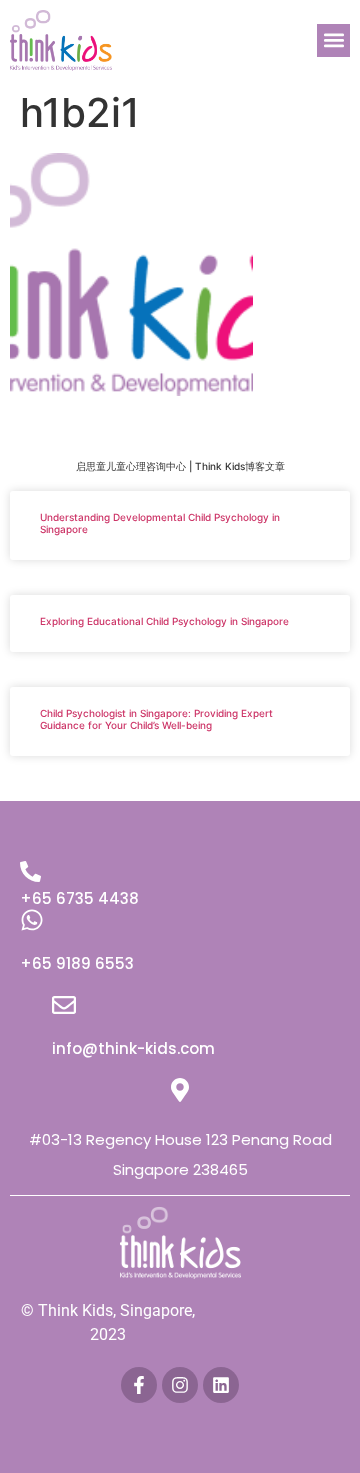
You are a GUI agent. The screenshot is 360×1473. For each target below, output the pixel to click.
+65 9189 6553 (77, 963)
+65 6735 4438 (79, 898)
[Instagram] (180, 1385)
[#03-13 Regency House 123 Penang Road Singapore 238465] (180, 1090)
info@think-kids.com (133, 1048)
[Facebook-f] (139, 1385)
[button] (333, 40)
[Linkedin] (221, 1385)
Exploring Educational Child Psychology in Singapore (164, 621)
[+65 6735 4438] (30, 871)
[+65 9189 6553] (32, 920)
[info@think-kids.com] (64, 1005)
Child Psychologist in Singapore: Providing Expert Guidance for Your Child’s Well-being (156, 719)
